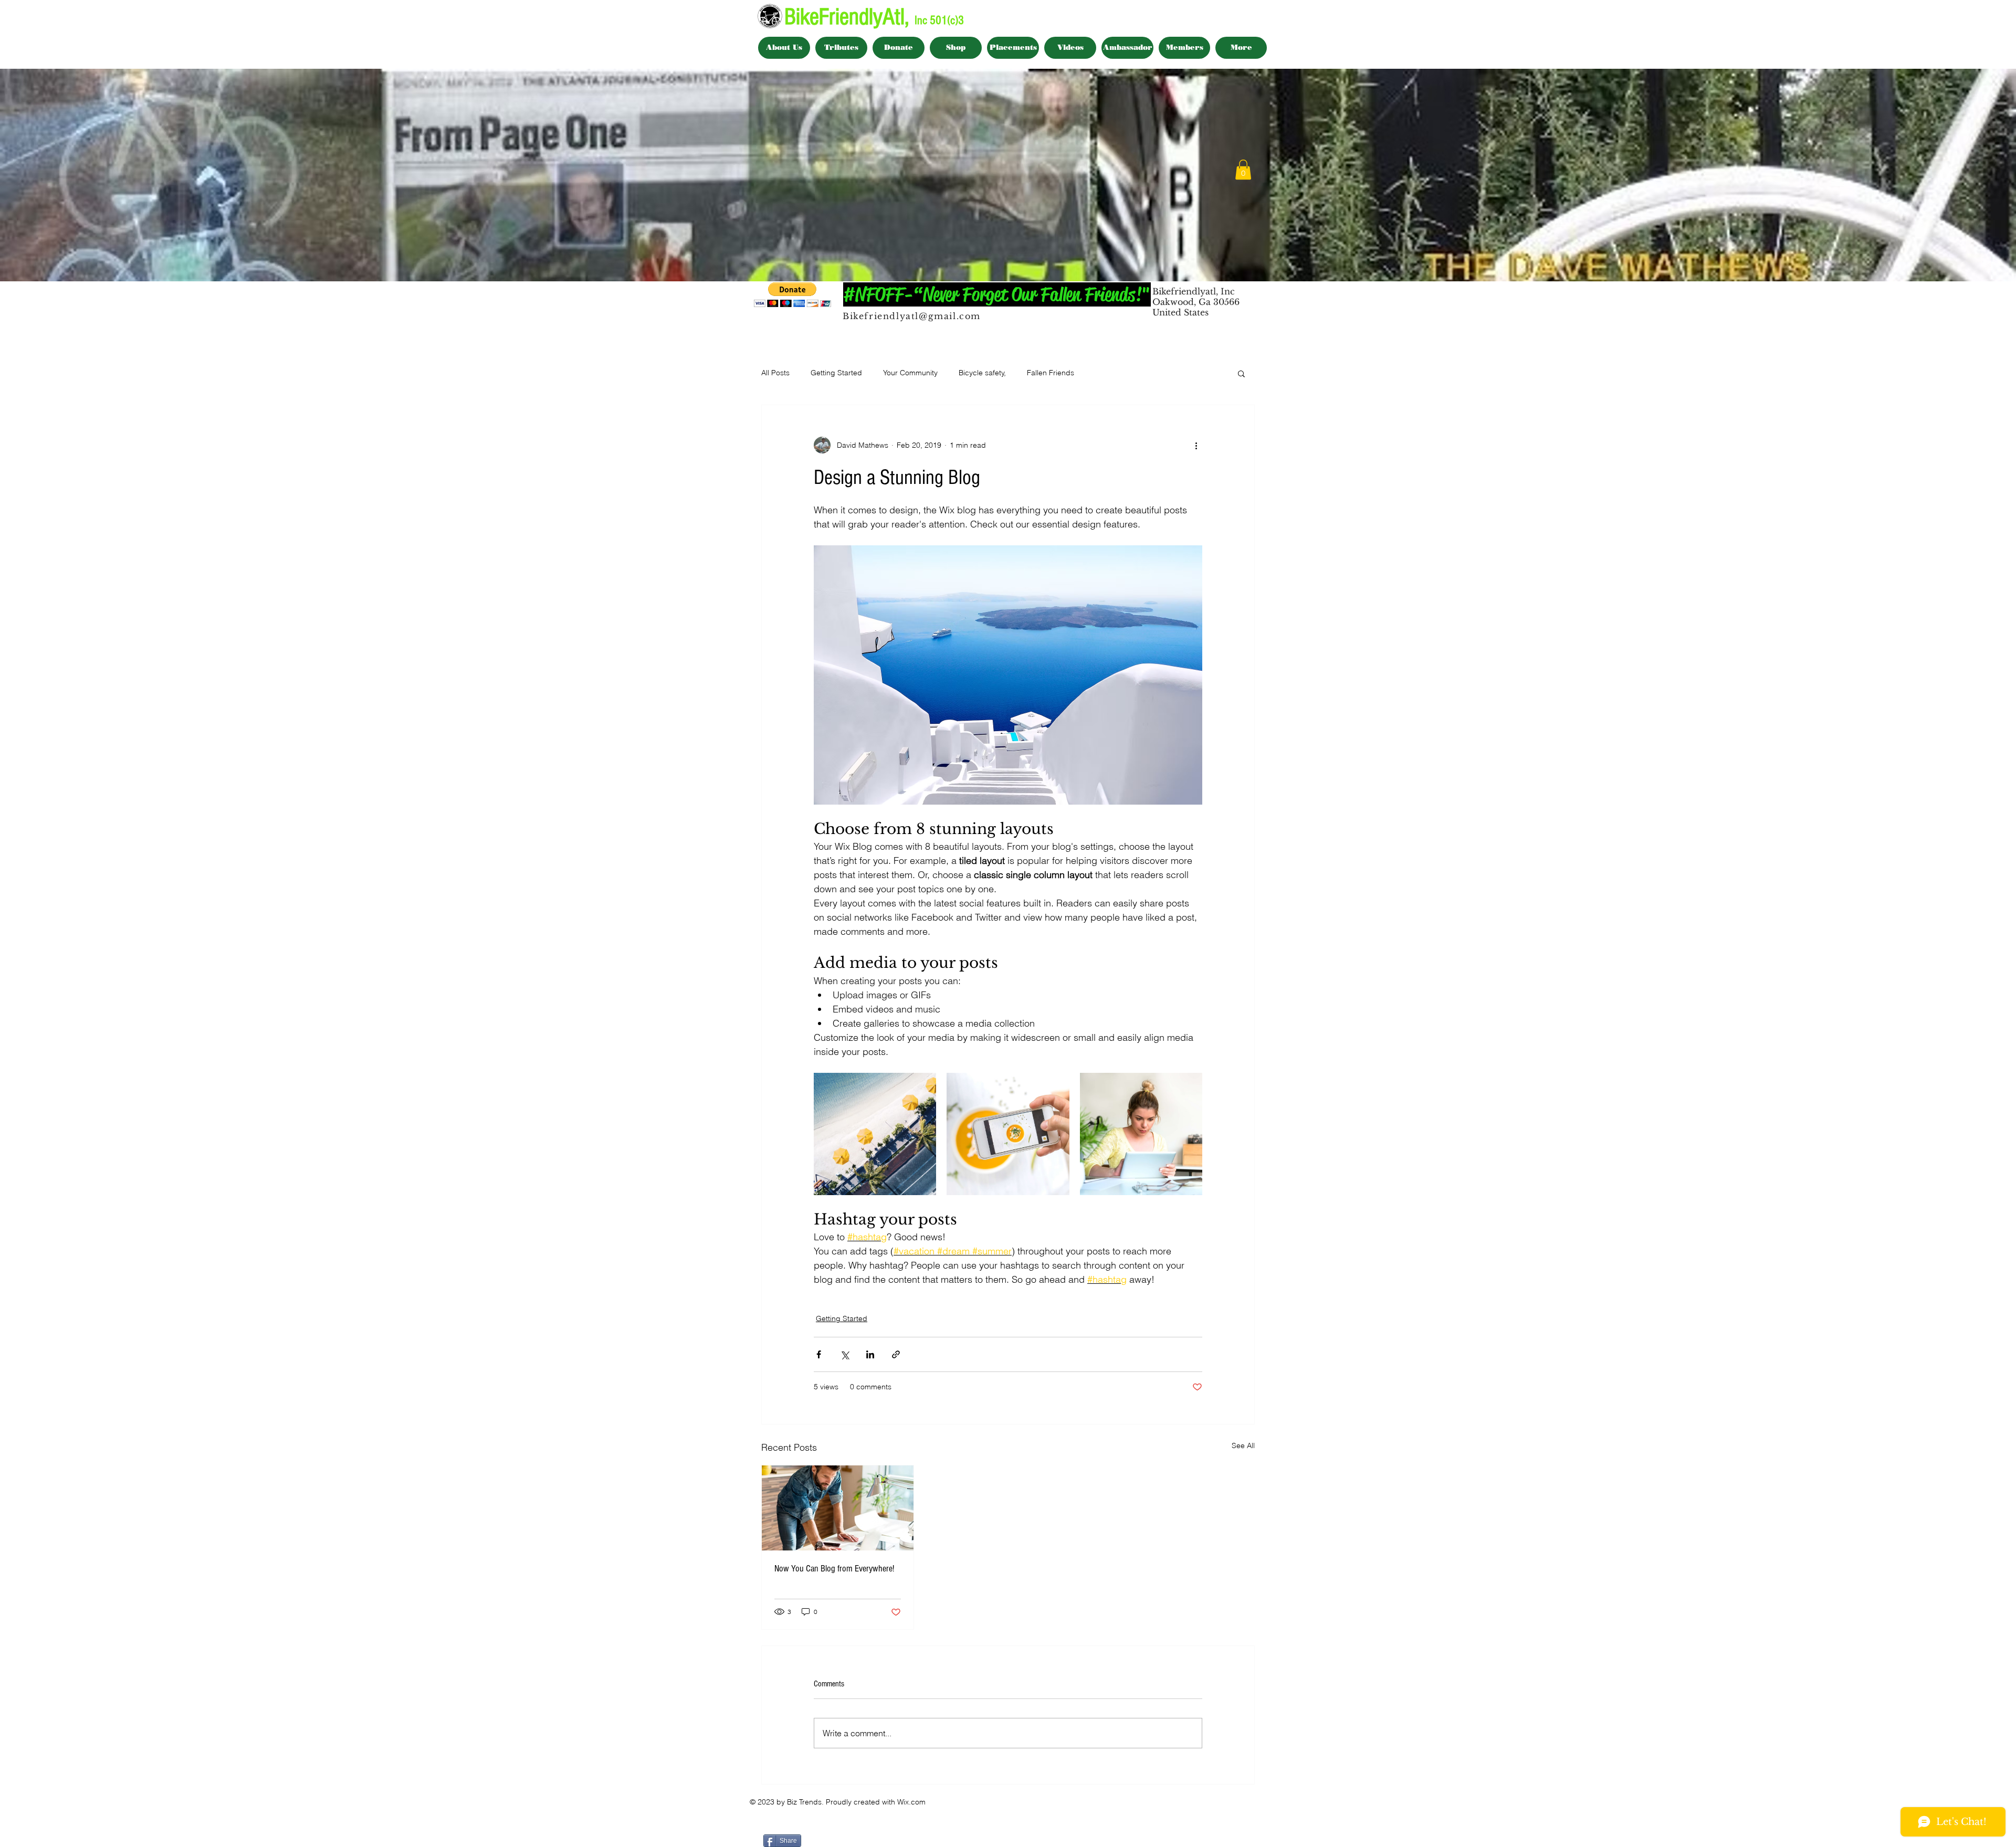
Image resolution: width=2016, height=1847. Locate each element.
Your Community (910, 373)
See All (1243, 1445)
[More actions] (1196, 445)
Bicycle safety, (982, 373)
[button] (1243, 170)
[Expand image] (875, 1134)
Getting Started (836, 373)
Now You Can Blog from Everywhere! (834, 1569)
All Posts (775, 373)
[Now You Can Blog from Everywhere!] (838, 1508)
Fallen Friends (1051, 373)
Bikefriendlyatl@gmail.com (912, 316)
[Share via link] (896, 1354)
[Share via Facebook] (819, 1354)
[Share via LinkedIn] (870, 1354)
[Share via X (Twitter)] (844, 1354)
